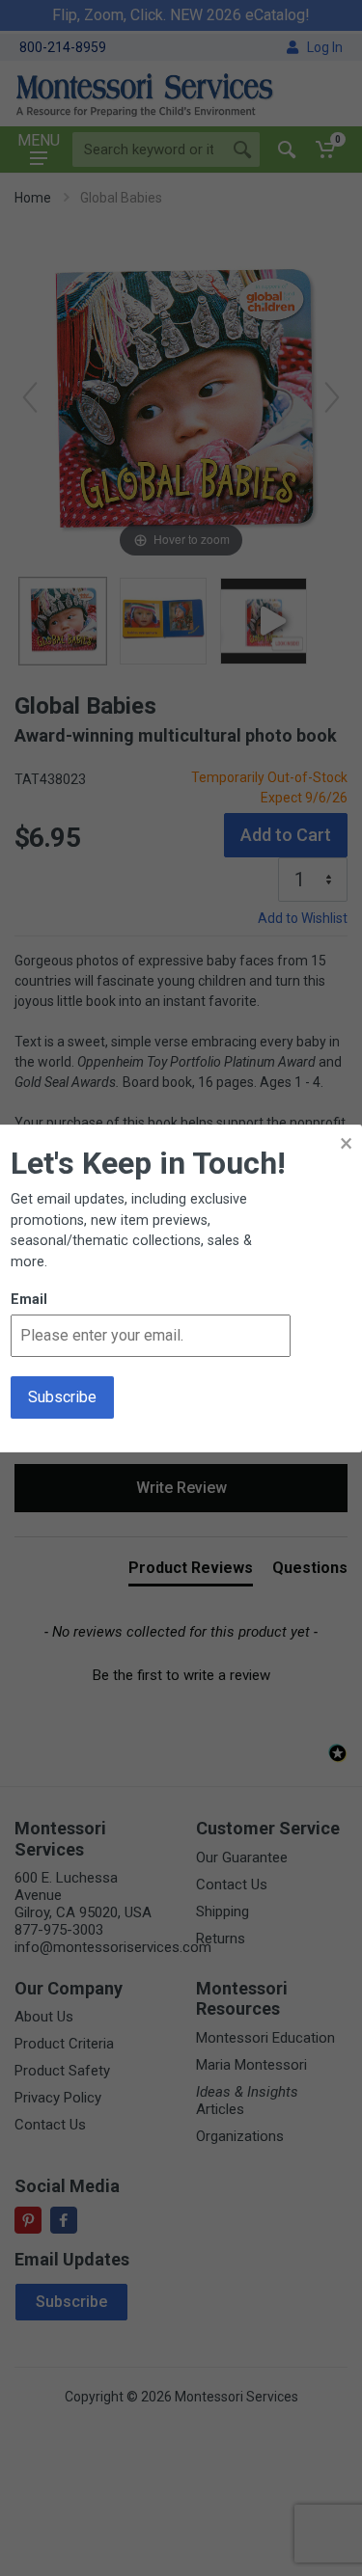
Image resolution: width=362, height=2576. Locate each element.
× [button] (346, 1143)
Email (29, 1300)
